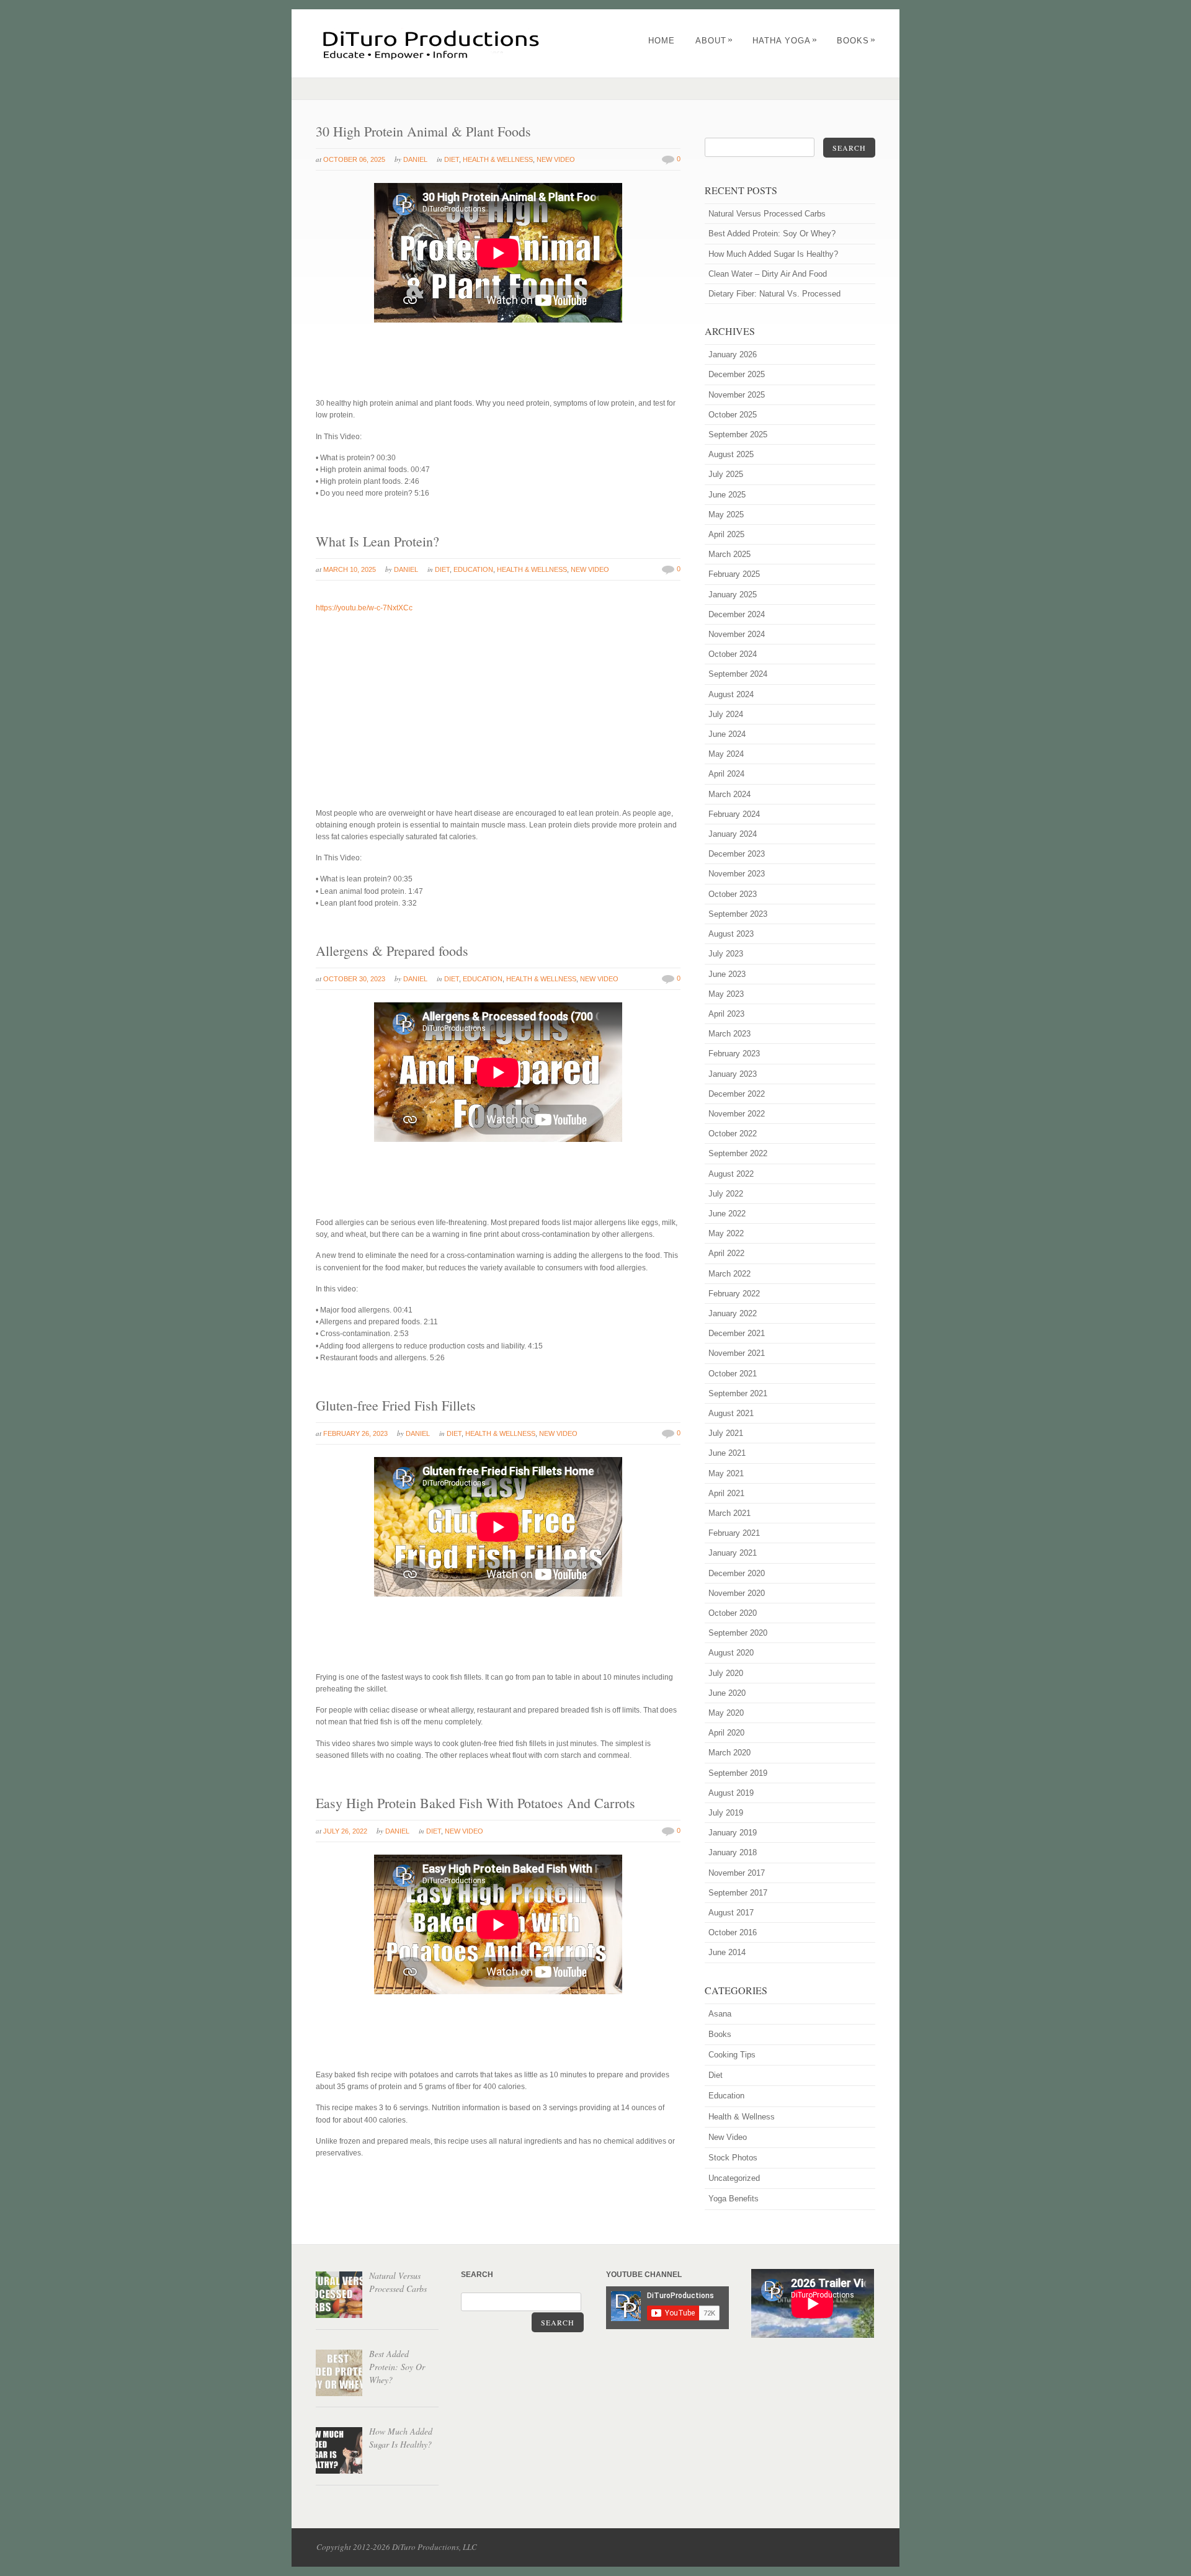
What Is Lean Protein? (377, 541)
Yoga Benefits (734, 2199)
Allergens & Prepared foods (392, 951)
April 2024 (726, 774)
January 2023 (733, 1074)
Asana (720, 2014)
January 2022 (733, 1313)
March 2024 (729, 794)
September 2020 (738, 1633)
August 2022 (731, 1174)
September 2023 (738, 914)
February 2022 (734, 1294)
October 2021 (733, 1374)
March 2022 (729, 1274)
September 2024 (738, 674)
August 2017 (731, 1913)
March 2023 (729, 1034)
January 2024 (733, 834)
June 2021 (727, 1453)
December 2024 (737, 614)
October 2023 (733, 894)
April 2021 (726, 1493)
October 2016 (733, 1932)
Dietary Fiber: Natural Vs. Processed (774, 294)
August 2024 (731, 694)
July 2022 (726, 1194)
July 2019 (726, 1813)
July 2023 (726, 954)
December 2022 (737, 1094)
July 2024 (726, 714)
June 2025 (727, 495)
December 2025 (737, 374)
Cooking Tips (732, 2055)
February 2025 (734, 574)
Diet (452, 159)
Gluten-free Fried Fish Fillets (396, 1405)
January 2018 (733, 1852)
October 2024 (733, 654)
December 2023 (737, 854)
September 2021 (738, 1393)
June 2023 (727, 974)
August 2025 (731, 454)
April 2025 (726, 534)
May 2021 (726, 1473)
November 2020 (737, 1593)
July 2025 (726, 474)
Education (473, 569)
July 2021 (726, 1433)
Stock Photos (733, 2158)
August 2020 (731, 1653)
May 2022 (726, 1233)
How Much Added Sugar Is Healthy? (773, 254)
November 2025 (737, 395)
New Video (556, 159)
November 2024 (737, 634)
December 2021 (737, 1333)
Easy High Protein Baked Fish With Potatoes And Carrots (475, 1803)
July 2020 (726, 1673)
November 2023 (737, 874)
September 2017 (738, 1893)
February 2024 (734, 814)
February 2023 (734, 1054)
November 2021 (737, 1353)
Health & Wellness (498, 159)
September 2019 (738, 1773)
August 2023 (731, 934)
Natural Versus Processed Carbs (767, 214)
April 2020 (726, 1733)
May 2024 (726, 754)
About (714, 41)
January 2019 (733, 1833)
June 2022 (727, 1214)
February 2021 (734, 1533)
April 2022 (726, 1253)
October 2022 (733, 1134)
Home (662, 41)
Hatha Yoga (785, 41)
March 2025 (729, 554)
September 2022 (738, 1153)
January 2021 (733, 1553)
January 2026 (733, 354)
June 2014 (727, 1952)
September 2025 (738, 435)
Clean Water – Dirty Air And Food (768, 274)
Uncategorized (734, 2178)
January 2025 (733, 595)
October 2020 (733, 1613)
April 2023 (726, 1014)
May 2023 (726, 994)
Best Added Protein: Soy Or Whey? (772, 234)
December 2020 (737, 1573)
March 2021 (729, 1513)
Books (856, 41)
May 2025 (726, 515)
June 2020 (727, 1693)
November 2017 (737, 1873)
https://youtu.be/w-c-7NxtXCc (364, 608)
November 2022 (737, 1114)
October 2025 (733, 415)
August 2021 (731, 1413)
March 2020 (729, 1753)
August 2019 (731, 1793)
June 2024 (727, 734)
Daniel (415, 159)
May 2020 (726, 1713)
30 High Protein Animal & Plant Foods (423, 131)
